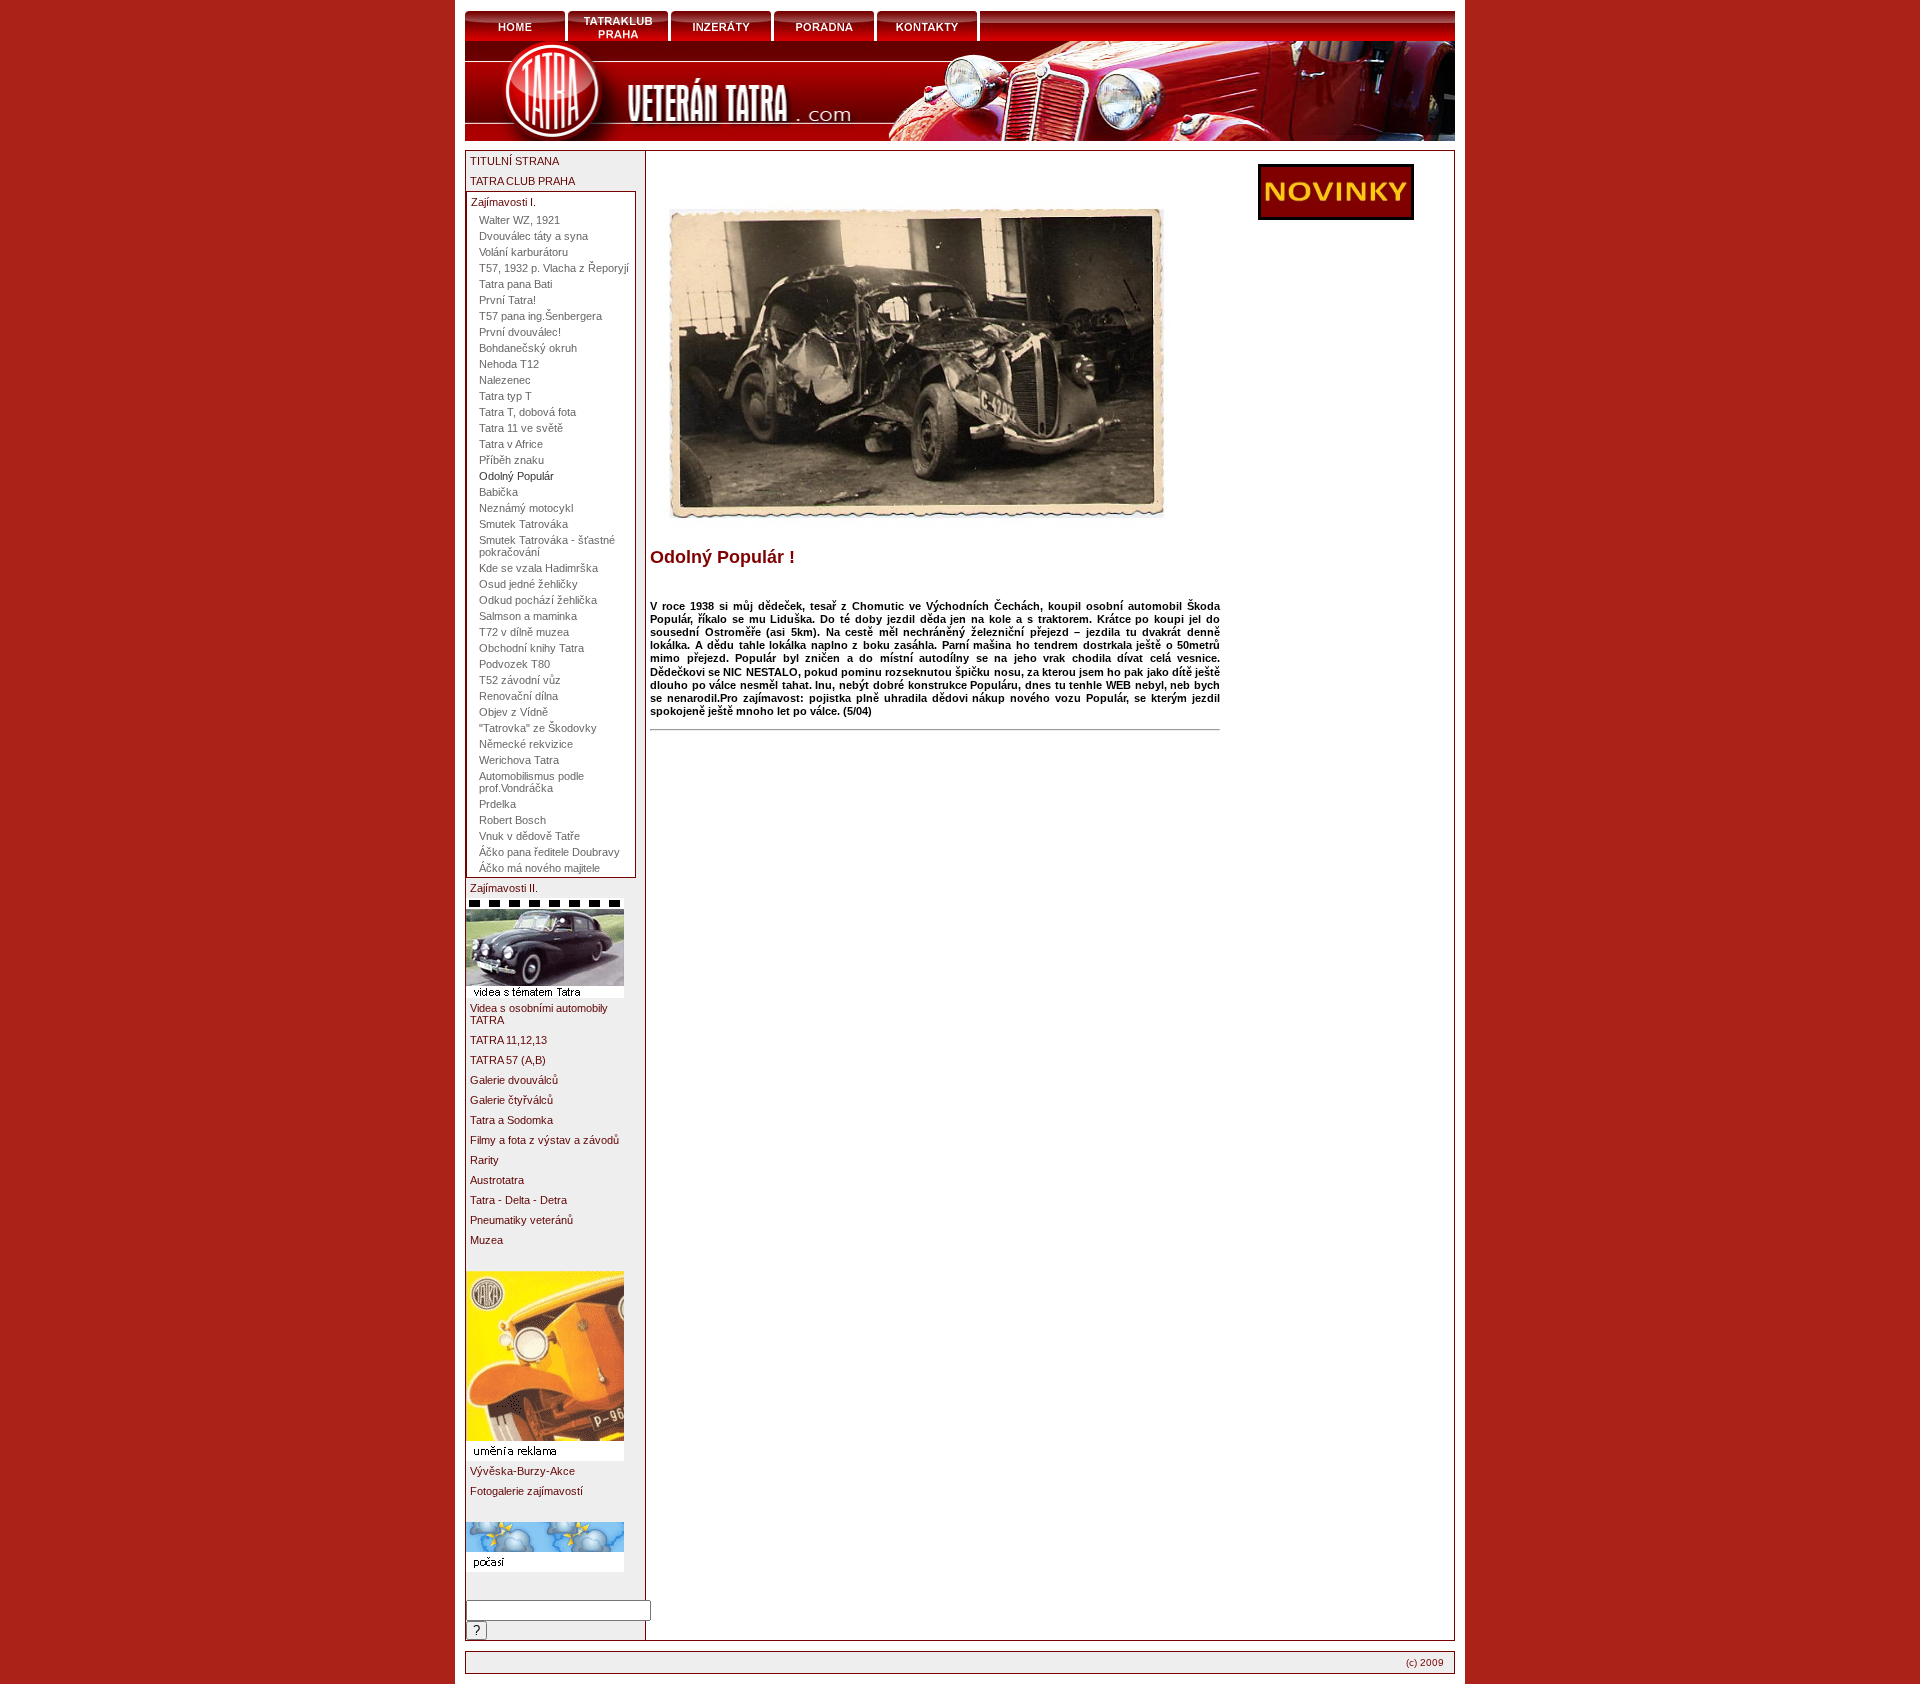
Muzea (486, 1240)
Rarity (484, 1160)
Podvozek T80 (514, 664)
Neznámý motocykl (526, 508)
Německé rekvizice (526, 744)
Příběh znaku (511, 460)
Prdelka (497, 804)
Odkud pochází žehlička (538, 600)
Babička (498, 492)
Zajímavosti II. (504, 888)
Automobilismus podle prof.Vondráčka (531, 782)
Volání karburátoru (523, 252)
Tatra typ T (505, 396)
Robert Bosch (512, 820)
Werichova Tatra (519, 760)
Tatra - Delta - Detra (518, 1200)
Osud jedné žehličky (528, 584)
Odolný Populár (516, 476)
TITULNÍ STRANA (514, 161)
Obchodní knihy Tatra (531, 648)
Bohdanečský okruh (528, 348)
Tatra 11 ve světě (521, 428)
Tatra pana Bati (515, 284)
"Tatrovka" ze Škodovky (538, 728)
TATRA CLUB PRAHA (522, 181)
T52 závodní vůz (520, 680)
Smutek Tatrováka (523, 524)
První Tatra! (507, 300)
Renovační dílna (518, 696)
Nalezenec (505, 380)
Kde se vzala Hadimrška (538, 568)
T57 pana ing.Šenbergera (540, 316)
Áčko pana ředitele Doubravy (549, 852)
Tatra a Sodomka (511, 1120)
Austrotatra (497, 1180)
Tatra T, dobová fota (527, 412)
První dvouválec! (520, 332)
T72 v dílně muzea (524, 632)
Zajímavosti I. (503, 202)
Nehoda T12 (509, 364)
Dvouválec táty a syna (533, 236)
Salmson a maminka (528, 616)
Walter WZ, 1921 (519, 220)
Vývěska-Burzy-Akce (522, 1471)
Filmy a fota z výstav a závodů (544, 1140)
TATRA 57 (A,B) (508, 1060)
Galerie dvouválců (514, 1080)
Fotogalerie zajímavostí (526, 1491)
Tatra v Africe (511, 444)
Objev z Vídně (513, 712)
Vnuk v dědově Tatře (529, 836)
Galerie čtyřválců (511, 1100)
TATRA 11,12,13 (508, 1040)
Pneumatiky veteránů (521, 1220)
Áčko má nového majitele (539, 868)
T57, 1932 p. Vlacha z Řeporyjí (554, 268)
